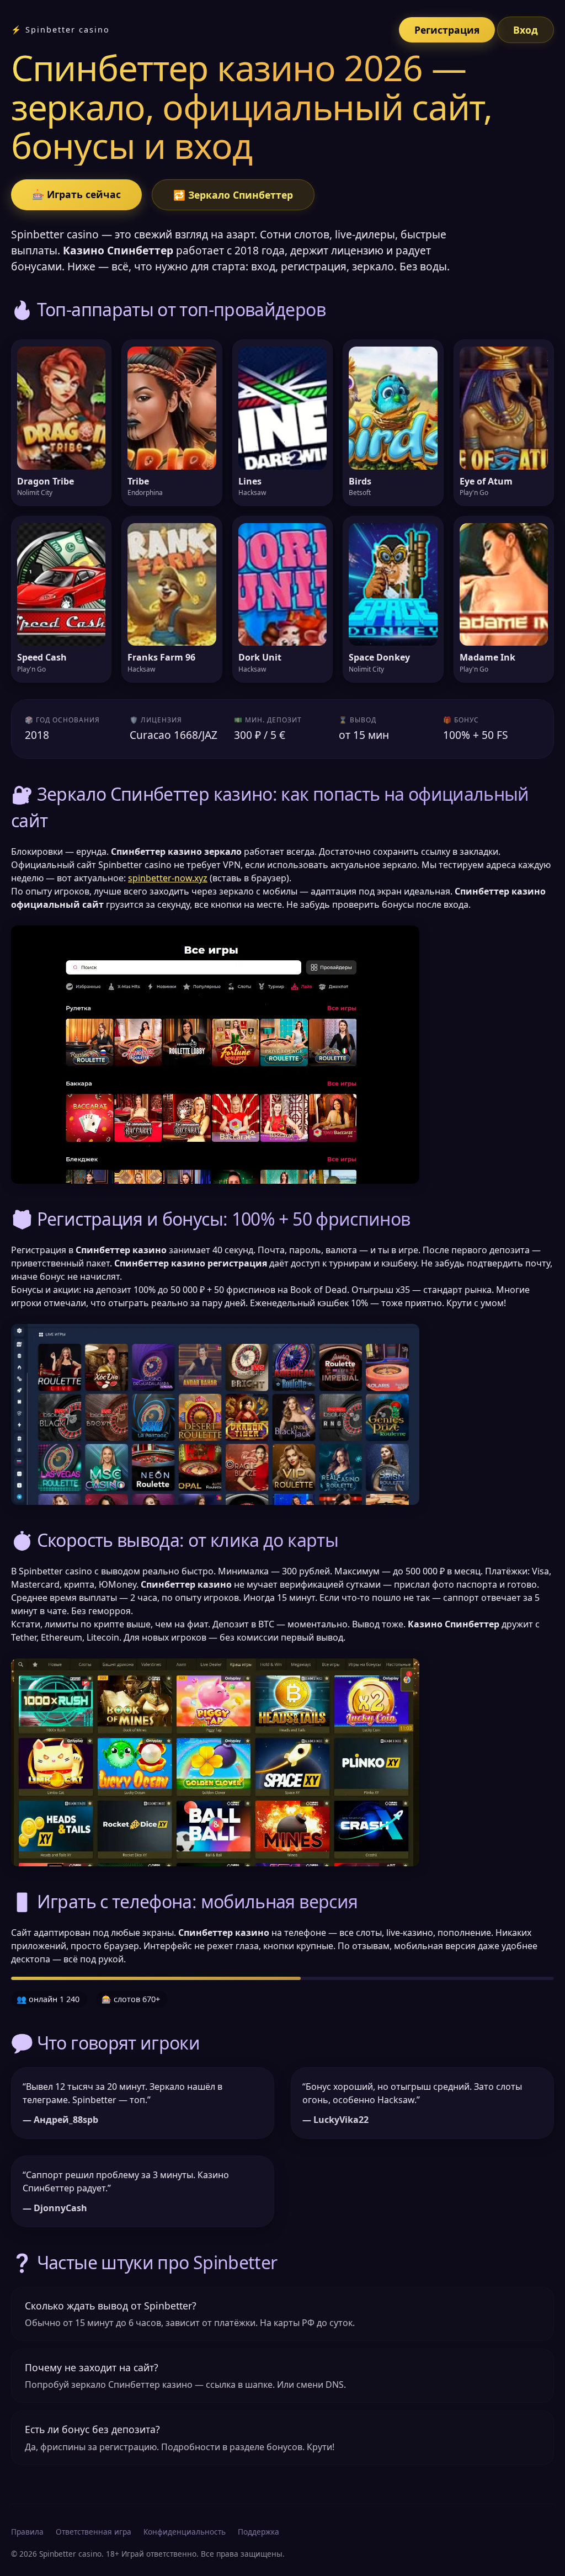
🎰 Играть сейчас (76, 194)
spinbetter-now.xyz (168, 878)
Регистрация (447, 30)
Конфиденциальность (185, 2532)
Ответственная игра (94, 2532)
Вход (526, 30)
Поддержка (258, 2532)
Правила (27, 2532)
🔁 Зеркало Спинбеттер (233, 195)
